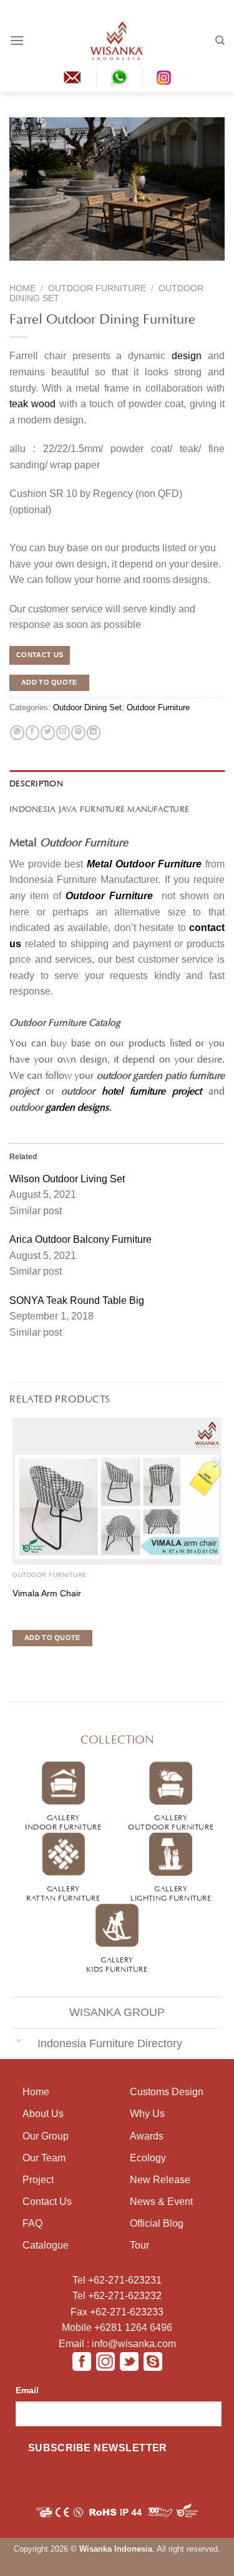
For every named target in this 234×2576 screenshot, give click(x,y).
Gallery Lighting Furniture (171, 1892)
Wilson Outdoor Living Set (67, 1179)
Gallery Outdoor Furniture (171, 1821)
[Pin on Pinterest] (78, 733)
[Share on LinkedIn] (94, 733)
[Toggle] (19, 2039)
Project (38, 2180)
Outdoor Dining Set (87, 707)
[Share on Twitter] (47, 733)
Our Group (46, 2136)
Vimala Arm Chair (47, 1594)
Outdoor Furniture (97, 288)
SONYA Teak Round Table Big (77, 1300)
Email (27, 2390)
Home (22, 288)
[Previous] (18, 269)
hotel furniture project (152, 1089)
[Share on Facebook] (32, 733)
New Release (160, 2180)
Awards (147, 2136)
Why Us (147, 2114)
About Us (43, 2114)
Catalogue (46, 2245)
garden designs (77, 1106)
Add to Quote (49, 682)
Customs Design (167, 2092)
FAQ (32, 2223)
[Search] (220, 41)
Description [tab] (36, 783)
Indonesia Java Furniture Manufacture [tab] (99, 808)
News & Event (161, 2202)
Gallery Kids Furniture (117, 1963)
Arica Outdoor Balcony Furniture (80, 1239)
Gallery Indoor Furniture (63, 1821)
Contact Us (47, 2202)
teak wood (32, 404)
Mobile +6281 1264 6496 (117, 2328)
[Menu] (17, 40)
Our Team (44, 2158)
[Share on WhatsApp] (17, 733)
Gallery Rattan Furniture (63, 1892)
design (187, 356)
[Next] (41, 269)
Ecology (148, 2158)
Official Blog (157, 2223)
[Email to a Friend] (63, 733)
